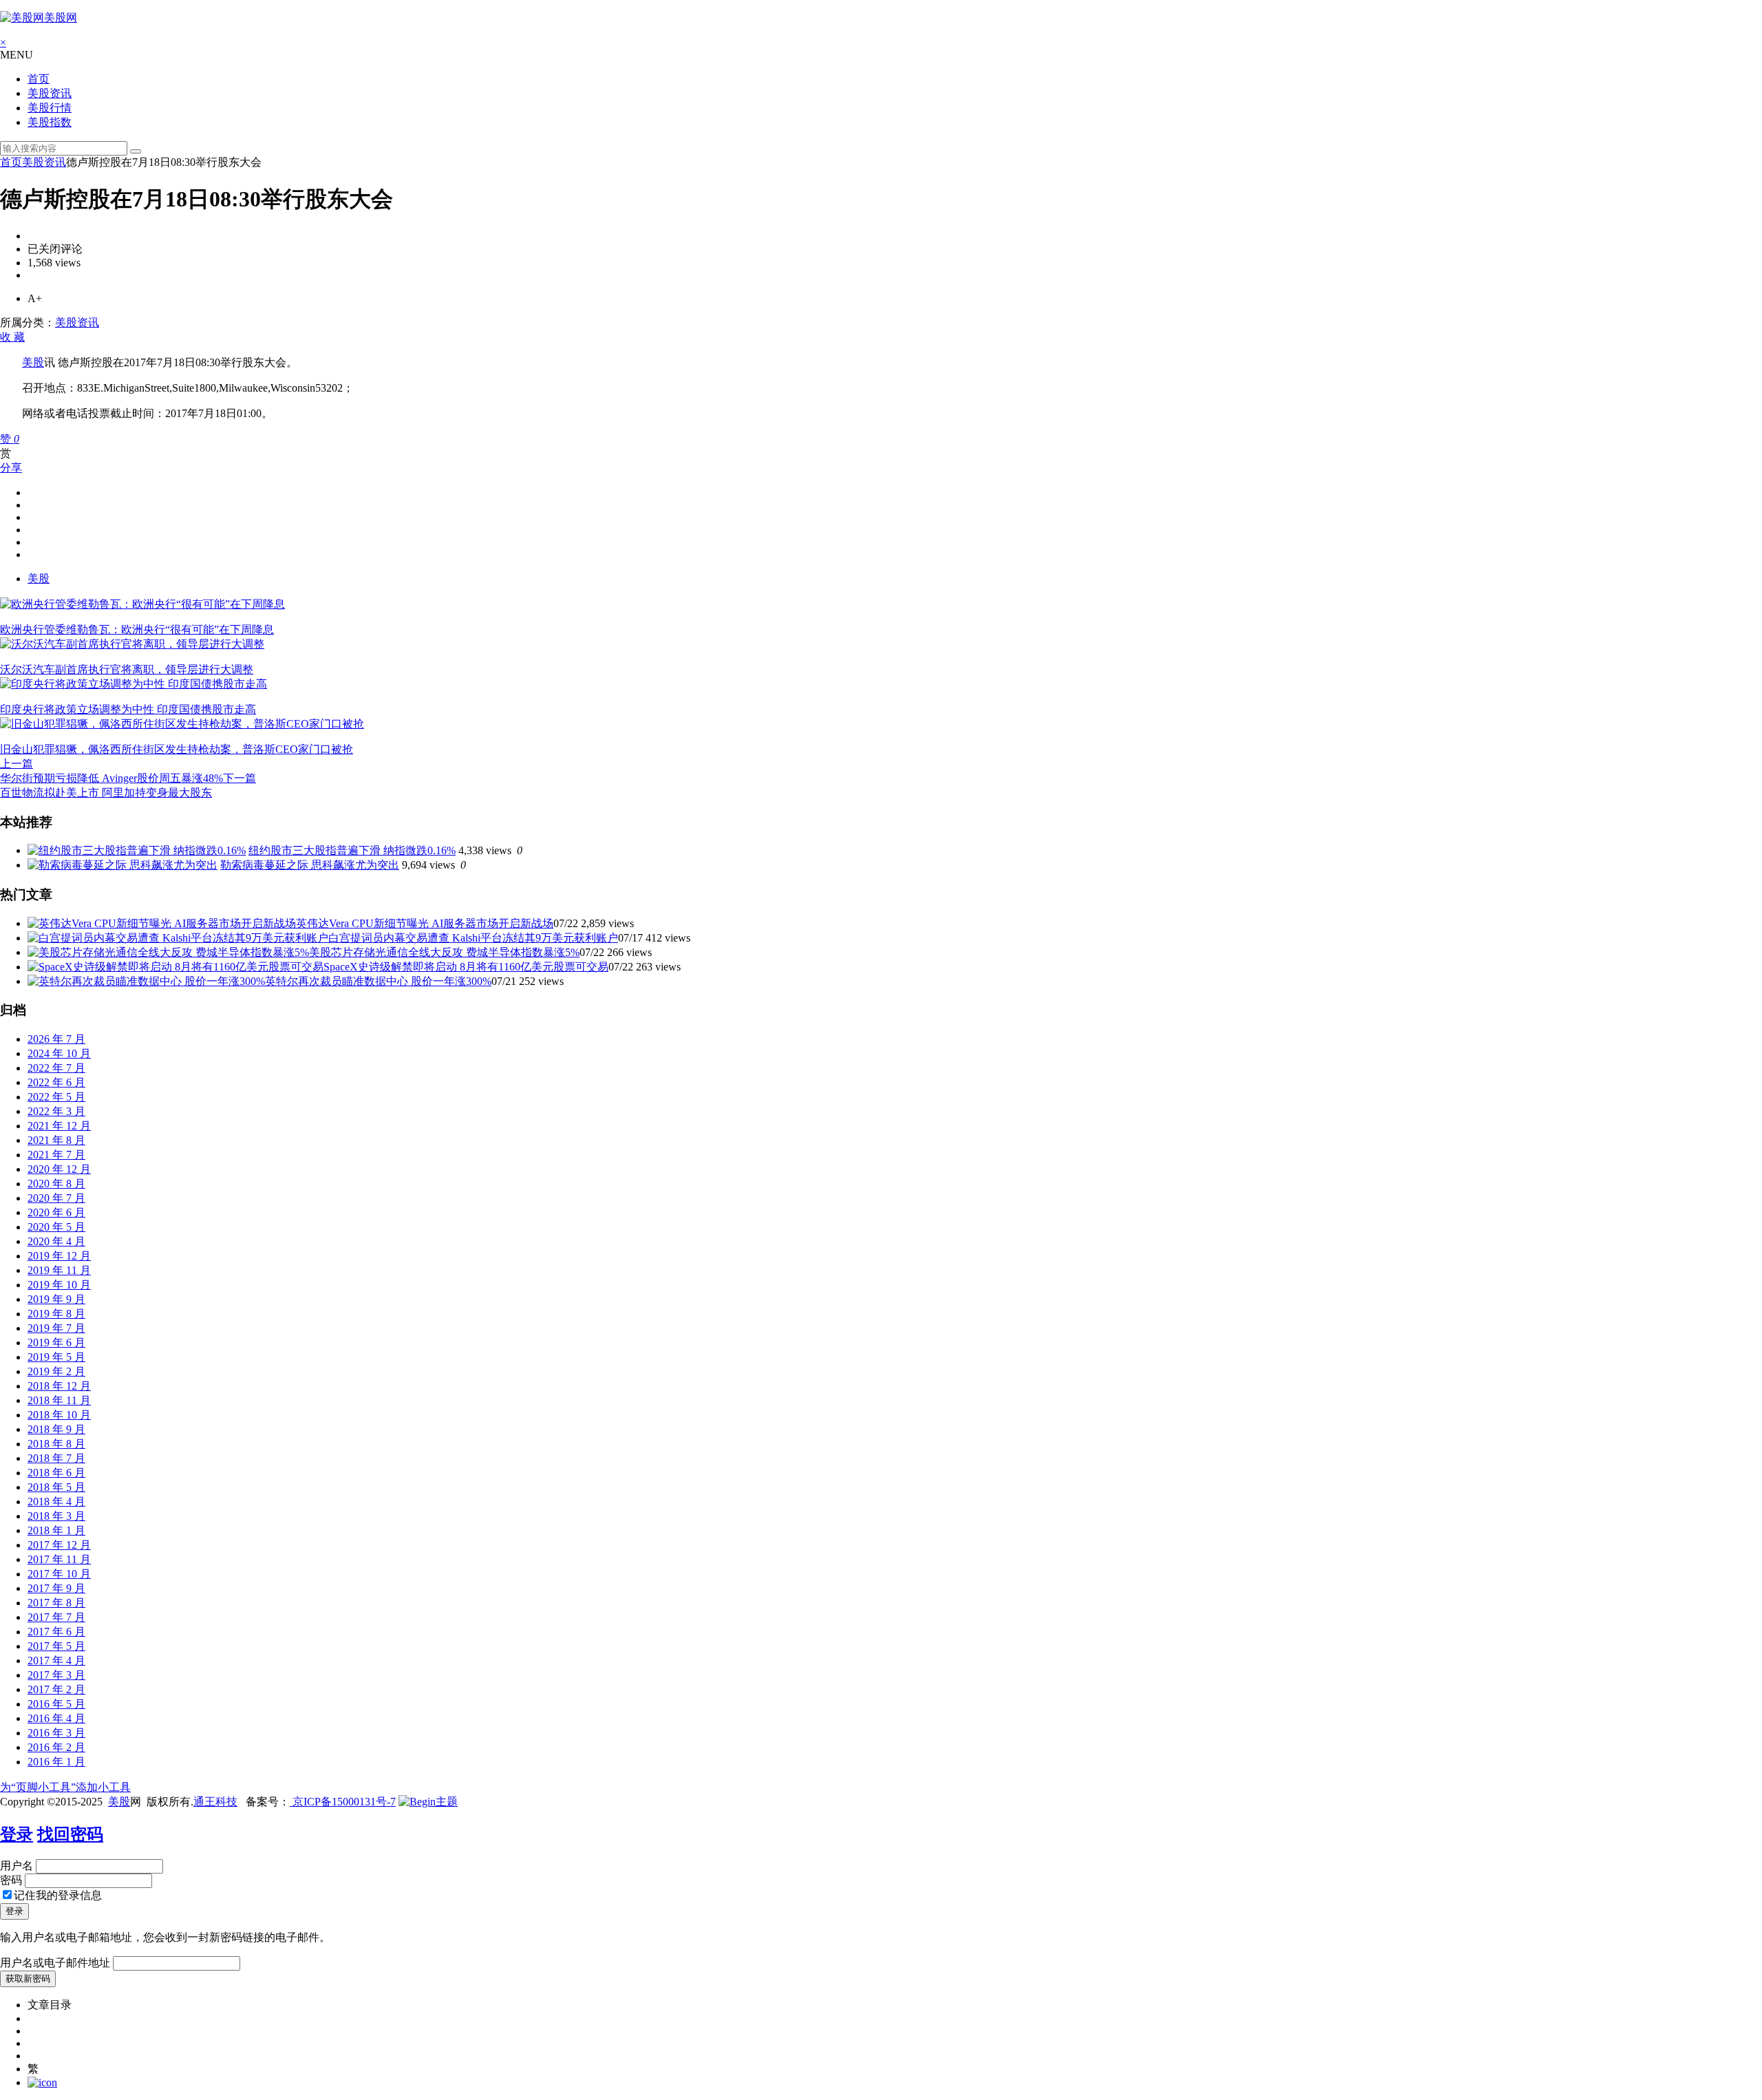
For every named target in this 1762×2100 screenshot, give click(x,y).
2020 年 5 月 (56, 1227)
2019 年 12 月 (59, 1256)
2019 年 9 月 (56, 1299)
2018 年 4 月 (56, 1502)
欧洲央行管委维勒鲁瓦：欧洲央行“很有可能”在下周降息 (137, 629)
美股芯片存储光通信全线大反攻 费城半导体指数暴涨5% (444, 952)
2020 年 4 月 (56, 1241)
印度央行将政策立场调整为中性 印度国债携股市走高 (128, 709)
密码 (11, 1880)
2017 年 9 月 (56, 1588)
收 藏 (12, 337)
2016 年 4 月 (56, 1718)
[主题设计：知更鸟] (428, 1802)
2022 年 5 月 (56, 1097)
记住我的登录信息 (58, 1895)
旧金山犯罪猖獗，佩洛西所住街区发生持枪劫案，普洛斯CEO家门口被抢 (177, 749)
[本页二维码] (42, 2082)
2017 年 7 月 (56, 1617)
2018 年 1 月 (56, 1530)
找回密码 (70, 1834)
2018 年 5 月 (56, 1487)
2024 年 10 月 (59, 1053)
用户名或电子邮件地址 (55, 1963)
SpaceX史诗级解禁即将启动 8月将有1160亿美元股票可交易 (466, 967)
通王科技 (215, 1802)
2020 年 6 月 (56, 1212)
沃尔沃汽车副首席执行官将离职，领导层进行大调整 (127, 669)
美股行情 (50, 108)
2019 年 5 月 (56, 1357)
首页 (39, 79)
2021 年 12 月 (59, 1126)
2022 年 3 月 (56, 1111)
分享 (11, 468)
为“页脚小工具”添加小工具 (65, 1787)
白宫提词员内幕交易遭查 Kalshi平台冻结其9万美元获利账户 (473, 938)
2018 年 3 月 (56, 1516)
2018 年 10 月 (59, 1415)
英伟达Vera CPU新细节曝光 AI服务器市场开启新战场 (425, 923)
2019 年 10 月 (59, 1285)
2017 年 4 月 (56, 1661)
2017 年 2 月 (56, 1689)
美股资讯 (50, 93)
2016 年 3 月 (56, 1733)
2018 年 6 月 (56, 1473)
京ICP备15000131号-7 (343, 1802)
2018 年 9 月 (56, 1429)
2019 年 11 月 (59, 1270)
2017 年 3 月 (56, 1675)
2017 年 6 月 (56, 1632)
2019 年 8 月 (56, 1314)
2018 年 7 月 (56, 1458)
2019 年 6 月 (56, 1343)
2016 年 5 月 (56, 1704)
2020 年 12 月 (59, 1169)
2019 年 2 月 (56, 1371)
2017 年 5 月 (56, 1646)
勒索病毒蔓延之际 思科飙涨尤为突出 (310, 865)
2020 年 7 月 (56, 1198)
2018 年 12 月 (59, 1386)
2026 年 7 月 (56, 1039)
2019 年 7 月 (56, 1328)
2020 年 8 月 (56, 1184)
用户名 (17, 1866)
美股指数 (50, 122)
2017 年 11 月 (59, 1559)
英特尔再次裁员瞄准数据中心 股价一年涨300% (378, 981)
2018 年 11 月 (59, 1400)
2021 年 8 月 (56, 1140)
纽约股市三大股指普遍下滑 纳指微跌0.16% (352, 850)
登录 (17, 1834)
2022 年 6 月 (56, 1082)
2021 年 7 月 (56, 1155)
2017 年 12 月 (59, 1545)
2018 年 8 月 (56, 1444)
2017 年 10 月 (59, 1574)
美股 (33, 362)
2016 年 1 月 (56, 1762)
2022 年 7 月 (56, 1068)
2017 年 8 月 (56, 1603)
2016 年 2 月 (56, 1747)
